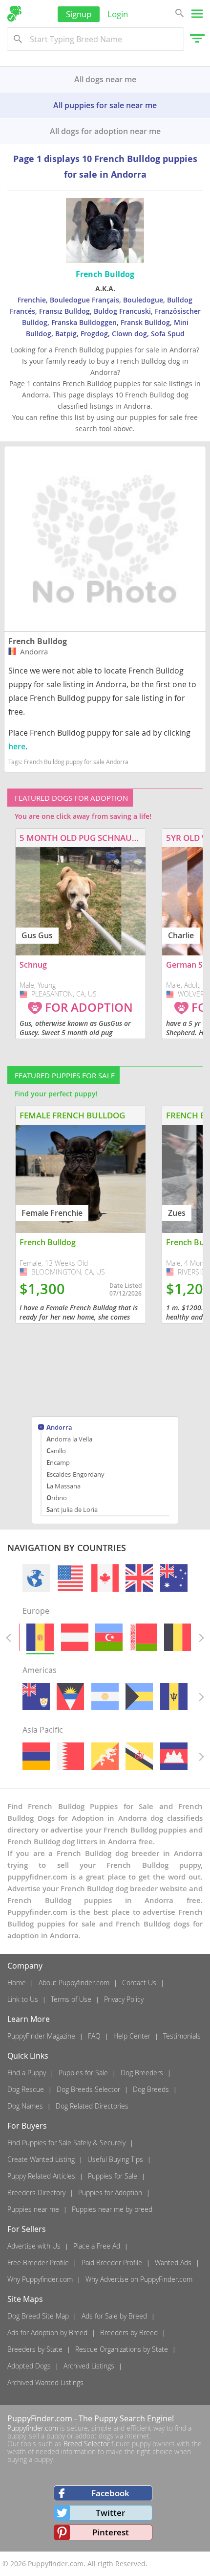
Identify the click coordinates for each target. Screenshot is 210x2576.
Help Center (132, 2036)
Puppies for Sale (83, 2073)
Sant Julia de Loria (72, 1509)
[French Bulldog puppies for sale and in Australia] (174, 1578)
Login (118, 14)
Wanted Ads (173, 2263)
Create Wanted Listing (41, 2159)
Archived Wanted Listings (45, 2382)
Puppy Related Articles (41, 2176)
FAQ (94, 2036)
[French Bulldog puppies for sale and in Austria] (75, 1637)
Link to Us (23, 1999)
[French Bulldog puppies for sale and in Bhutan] (105, 1756)
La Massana (63, 1486)
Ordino (57, 1498)
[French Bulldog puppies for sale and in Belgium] (178, 1637)
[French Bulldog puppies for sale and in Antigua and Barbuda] (70, 1696)
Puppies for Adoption (110, 2193)
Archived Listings (89, 2366)
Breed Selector (86, 2444)
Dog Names (25, 2106)
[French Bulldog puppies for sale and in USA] (70, 1578)
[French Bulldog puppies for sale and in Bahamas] (139, 1696)
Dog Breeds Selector (88, 2089)
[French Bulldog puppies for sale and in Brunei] (139, 1756)
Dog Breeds (151, 2089)
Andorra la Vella (69, 1439)
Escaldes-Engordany (75, 1474)
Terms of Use (71, 1999)
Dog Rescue (26, 2089)
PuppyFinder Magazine (41, 2036)
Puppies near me (33, 2209)
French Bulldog (38, 641)
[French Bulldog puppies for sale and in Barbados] (174, 1696)
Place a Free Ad (97, 2246)
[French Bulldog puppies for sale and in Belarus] (144, 1637)
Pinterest (111, 2532)
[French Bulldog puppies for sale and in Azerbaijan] (109, 1637)
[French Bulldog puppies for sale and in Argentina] (105, 1696)
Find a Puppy (27, 2073)
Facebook (110, 2493)
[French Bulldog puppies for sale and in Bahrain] (70, 1756)
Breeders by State (35, 2349)
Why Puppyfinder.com (40, 2279)
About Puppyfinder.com (74, 1983)
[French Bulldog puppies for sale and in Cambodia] (174, 1756)
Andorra (59, 1428)
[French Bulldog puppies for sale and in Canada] (105, 1578)
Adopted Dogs (29, 2366)
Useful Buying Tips (115, 2159)
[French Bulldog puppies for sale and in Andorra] (40, 1637)
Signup (79, 14)
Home (17, 1983)
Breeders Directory (36, 2193)
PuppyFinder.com (40, 2418)
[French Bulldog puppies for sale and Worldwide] (36, 1578)
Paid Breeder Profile (112, 2263)
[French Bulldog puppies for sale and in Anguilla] (36, 1696)
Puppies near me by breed (112, 2209)
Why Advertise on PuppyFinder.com (139, 2279)
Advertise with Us (34, 2246)
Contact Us (139, 1983)
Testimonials (182, 2036)
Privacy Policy (124, 1999)
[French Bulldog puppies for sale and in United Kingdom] (139, 1578)
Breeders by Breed (129, 2332)
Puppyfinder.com (33, 2428)
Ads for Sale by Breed (114, 2316)
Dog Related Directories (92, 2106)
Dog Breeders (142, 2073)
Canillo (56, 1451)
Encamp (58, 1462)
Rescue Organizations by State (122, 2349)
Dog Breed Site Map (38, 2316)
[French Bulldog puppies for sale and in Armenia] (36, 1756)
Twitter (110, 2513)
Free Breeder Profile (38, 2263)
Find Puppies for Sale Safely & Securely (66, 2143)
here (17, 746)
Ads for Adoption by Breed (47, 2332)
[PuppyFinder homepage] (14, 14)
